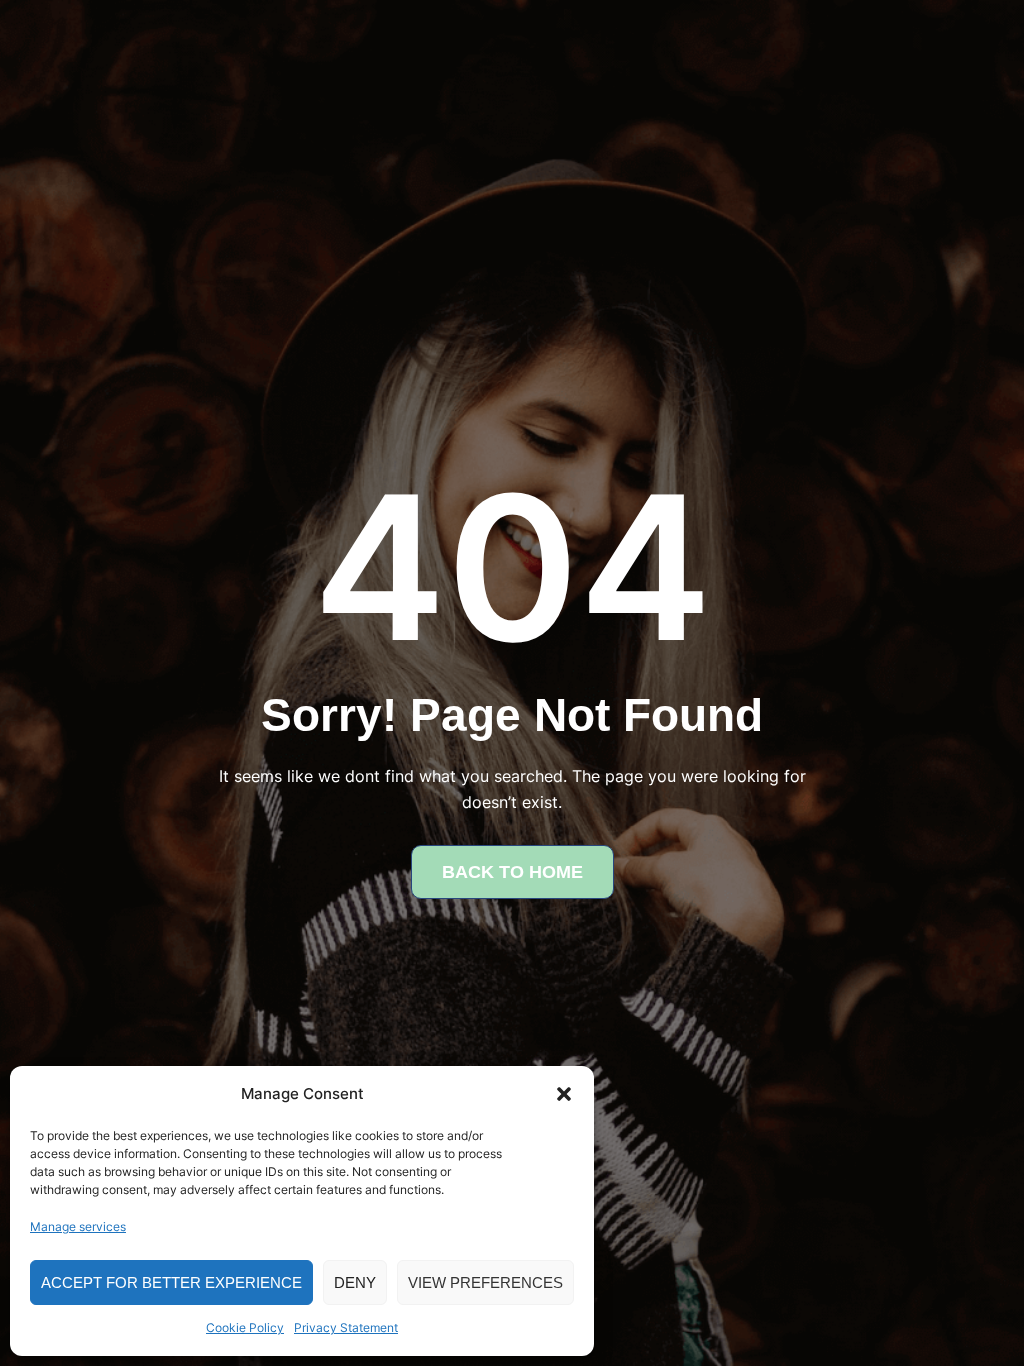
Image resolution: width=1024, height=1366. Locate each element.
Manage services (78, 1226)
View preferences (485, 1282)
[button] (564, 1094)
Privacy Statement (346, 1327)
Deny (355, 1282)
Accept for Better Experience (171, 1282)
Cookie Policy (245, 1327)
